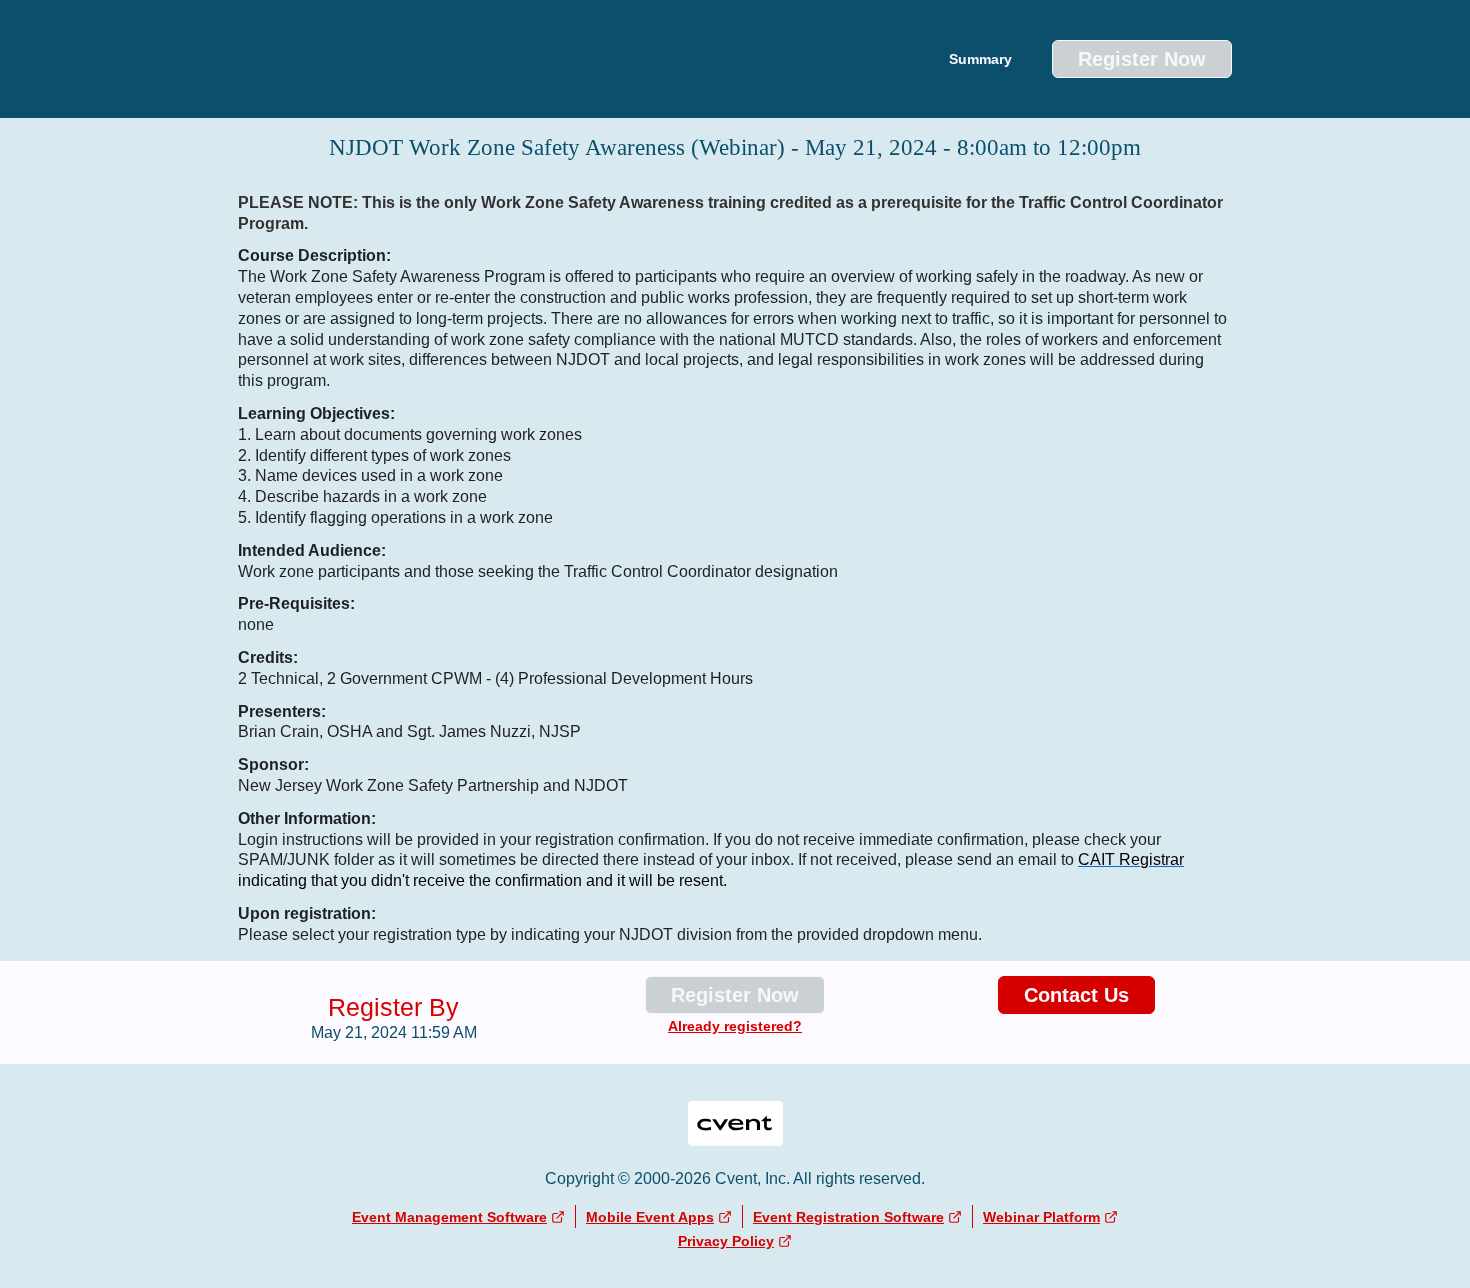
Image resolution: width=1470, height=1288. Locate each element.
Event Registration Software (848, 1217)
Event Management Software (449, 1217)
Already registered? (735, 1026)
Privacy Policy (726, 1241)
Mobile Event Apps (650, 1217)
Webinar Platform (1041, 1217)
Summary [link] (980, 59)
